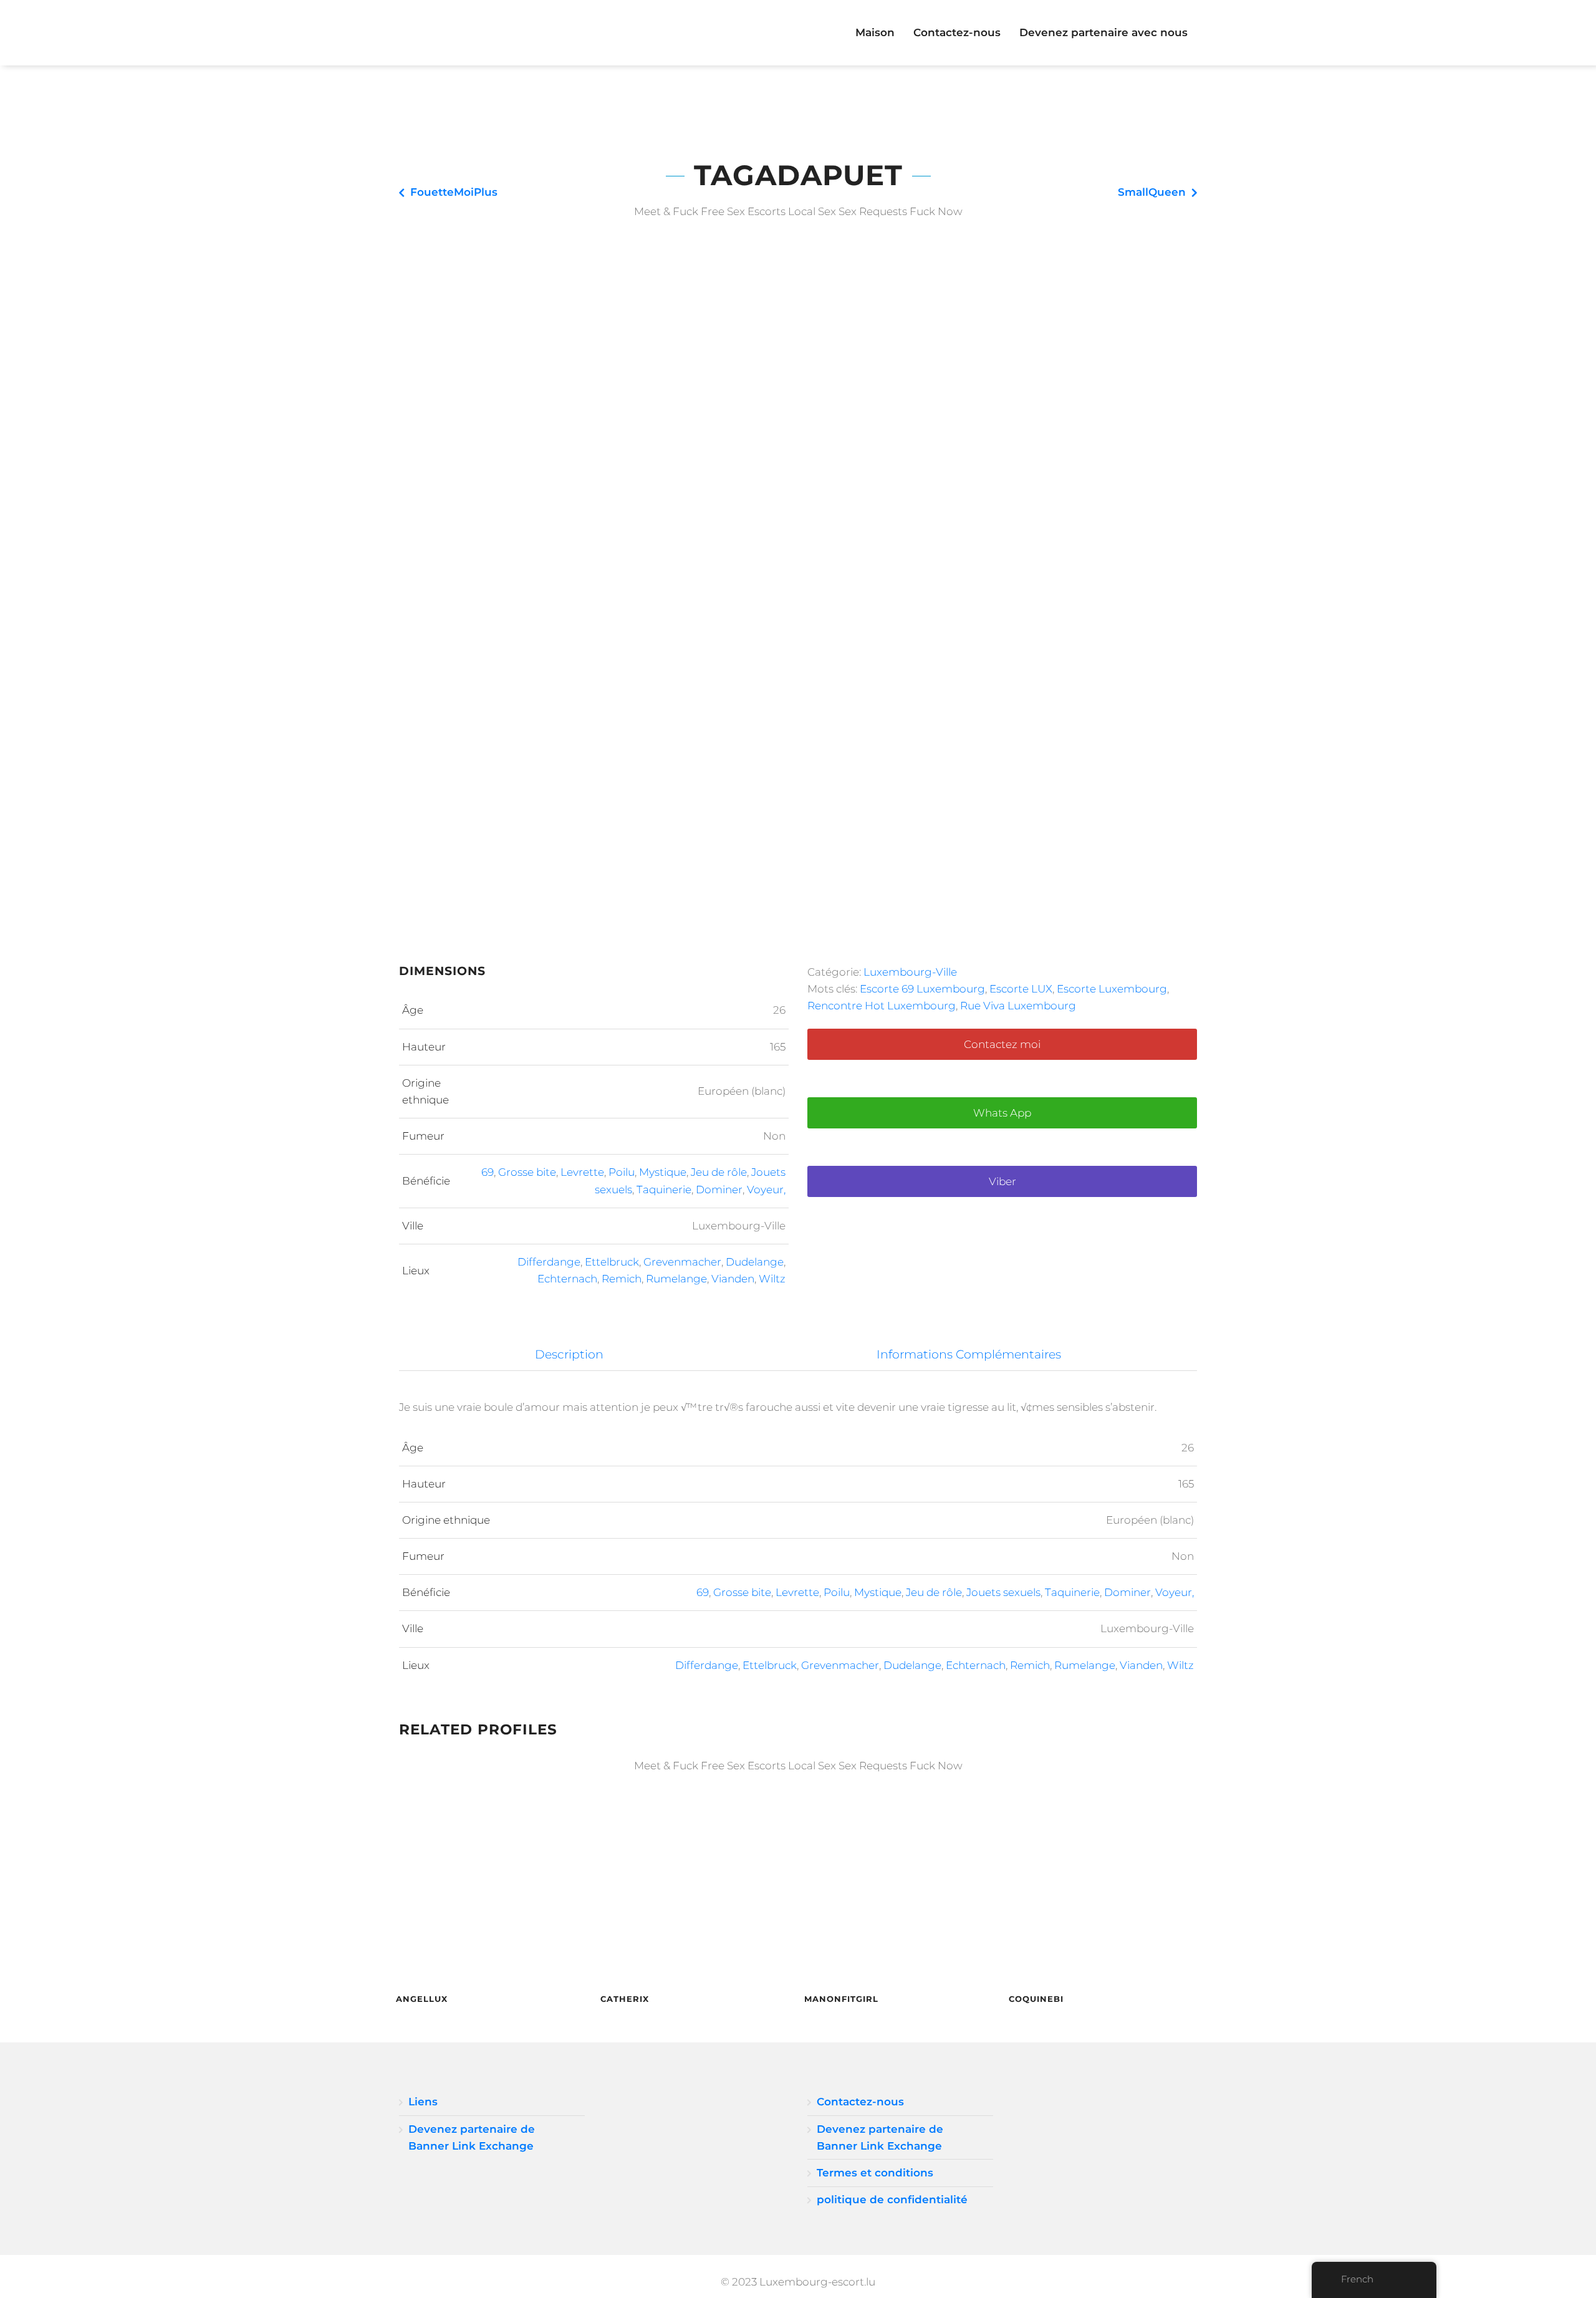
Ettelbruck (612, 1262)
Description (569, 1354)
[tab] (570, 1355)
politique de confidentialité (892, 2199)
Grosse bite (527, 1172)
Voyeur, (766, 1190)
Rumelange (676, 1279)
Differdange (549, 1262)
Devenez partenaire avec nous (1103, 32)
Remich (622, 1279)
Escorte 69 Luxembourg (922, 989)
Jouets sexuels (1003, 1592)
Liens (423, 2102)
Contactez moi (1002, 1044)
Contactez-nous (957, 32)
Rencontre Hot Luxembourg (882, 1006)
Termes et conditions (875, 2173)
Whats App (1002, 1113)
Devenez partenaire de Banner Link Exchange (472, 2137)
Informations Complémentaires (969, 1354)
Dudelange (755, 1262)
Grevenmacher (682, 1262)
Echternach (567, 1279)
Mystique (663, 1172)
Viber (1002, 1181)
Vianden (733, 1279)
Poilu (622, 1172)
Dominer (719, 1190)
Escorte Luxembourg (1112, 989)
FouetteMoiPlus (454, 192)
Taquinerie (664, 1190)
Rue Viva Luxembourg (1018, 1006)
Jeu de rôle (719, 1172)
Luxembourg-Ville (910, 972)
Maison (875, 32)
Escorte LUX (1021, 989)
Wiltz (772, 1279)
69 (488, 1172)
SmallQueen (1152, 192)
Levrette (582, 1172)
